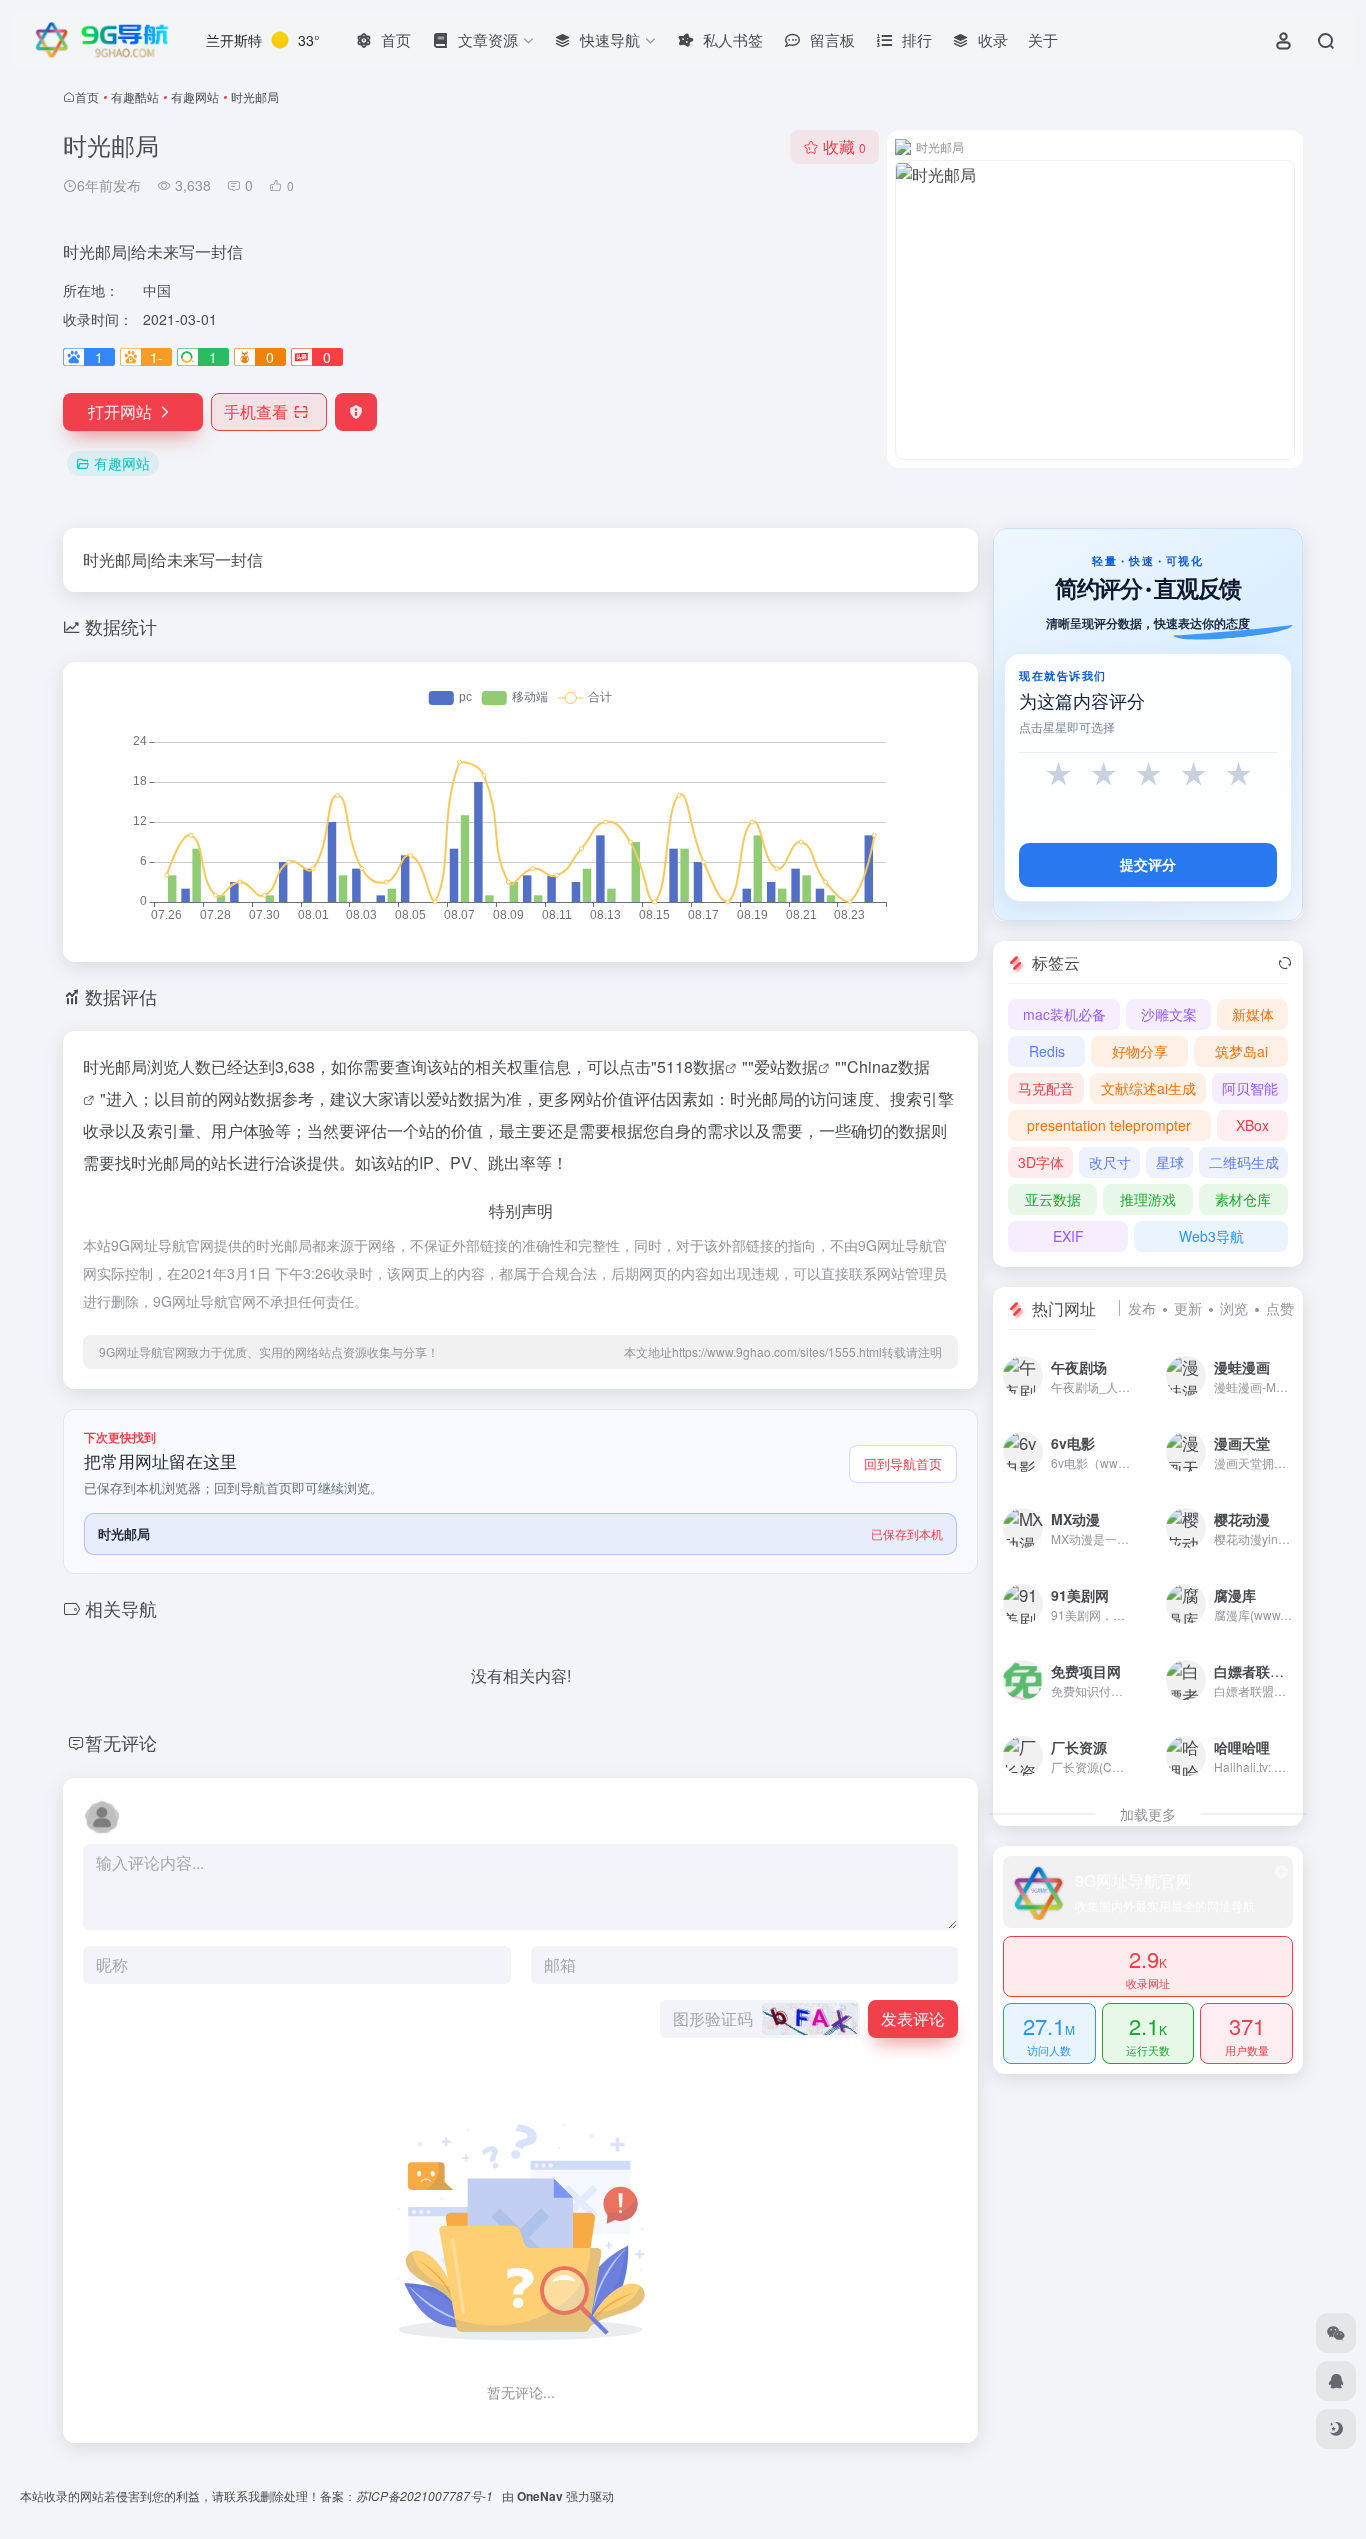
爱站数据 (786, 1066)
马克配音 (1046, 1088)
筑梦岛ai (1241, 1051)
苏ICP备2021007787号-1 (426, 2495)
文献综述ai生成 (1148, 1088)
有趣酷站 (135, 96)
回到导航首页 (903, 1463)
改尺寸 (1110, 1162)
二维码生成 (1244, 1162)
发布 (1142, 1308)
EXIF (1068, 1236)
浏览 (1234, 1308)
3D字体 (1041, 1162)
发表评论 (913, 2018)
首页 (87, 96)
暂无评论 (121, 1742)
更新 (1188, 1308)
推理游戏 (1148, 1199)
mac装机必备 (1064, 1014)
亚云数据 (1053, 1199)
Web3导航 (1211, 1236)
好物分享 (1140, 1051)
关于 (1043, 39)
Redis (1047, 1051)
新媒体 (1253, 1014)
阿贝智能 (1250, 1088)
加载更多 (1148, 1814)
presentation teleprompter (1109, 1125)
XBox (1252, 1125)
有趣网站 (195, 96)
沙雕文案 (1169, 1014)
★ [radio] (1058, 775)
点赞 (1280, 1308)
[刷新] (1285, 963)
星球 (1170, 1162)
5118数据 (691, 1066)
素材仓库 (1243, 1199)
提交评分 (1148, 864)
